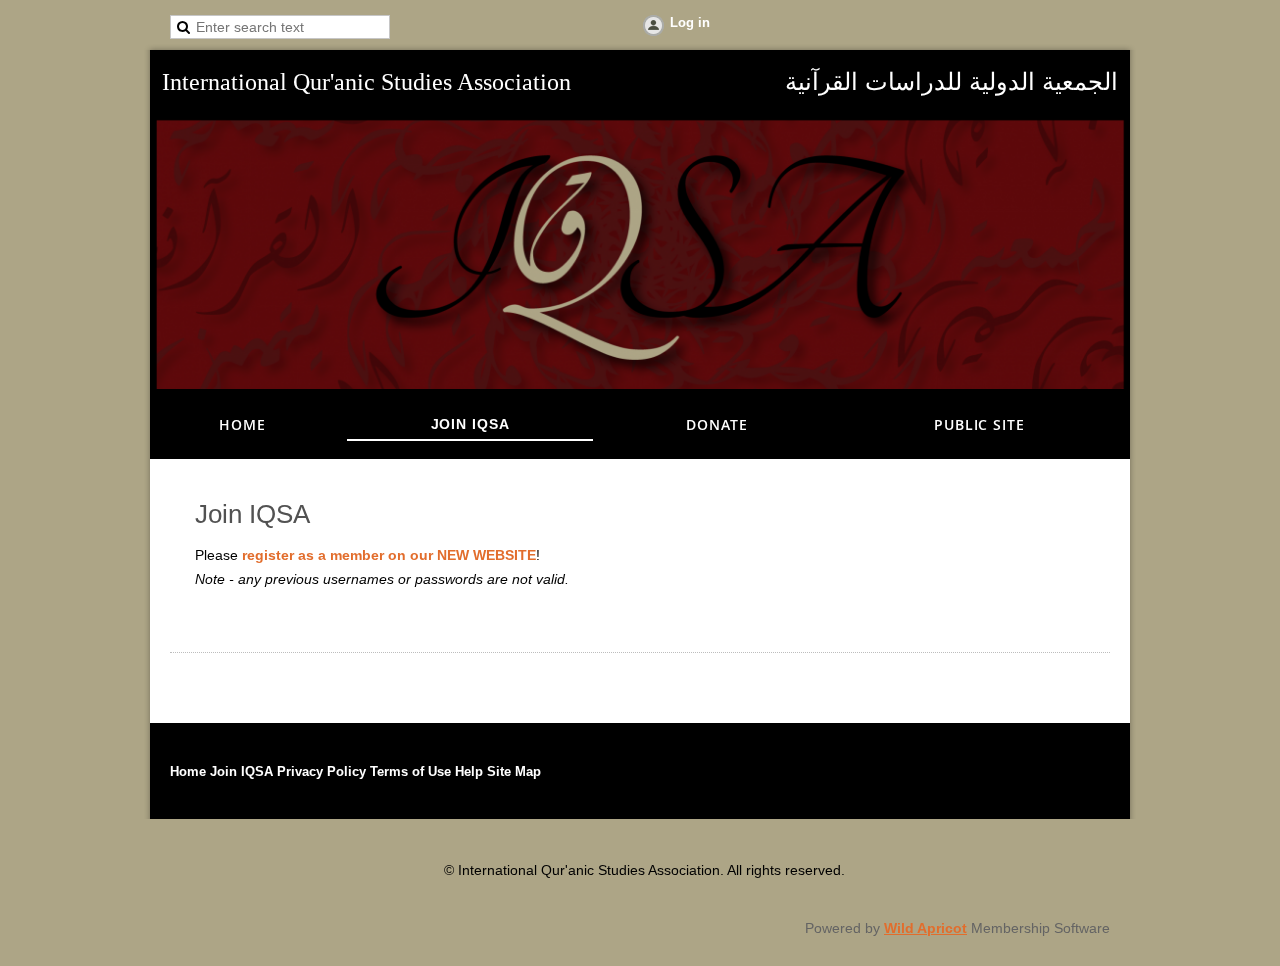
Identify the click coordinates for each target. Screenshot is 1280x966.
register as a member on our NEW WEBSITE (389, 555)
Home (188, 771)
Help (469, 771)
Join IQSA (241, 771)
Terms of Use (410, 771)
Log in (690, 22)
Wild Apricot (925, 928)
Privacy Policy (321, 771)
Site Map (514, 771)
